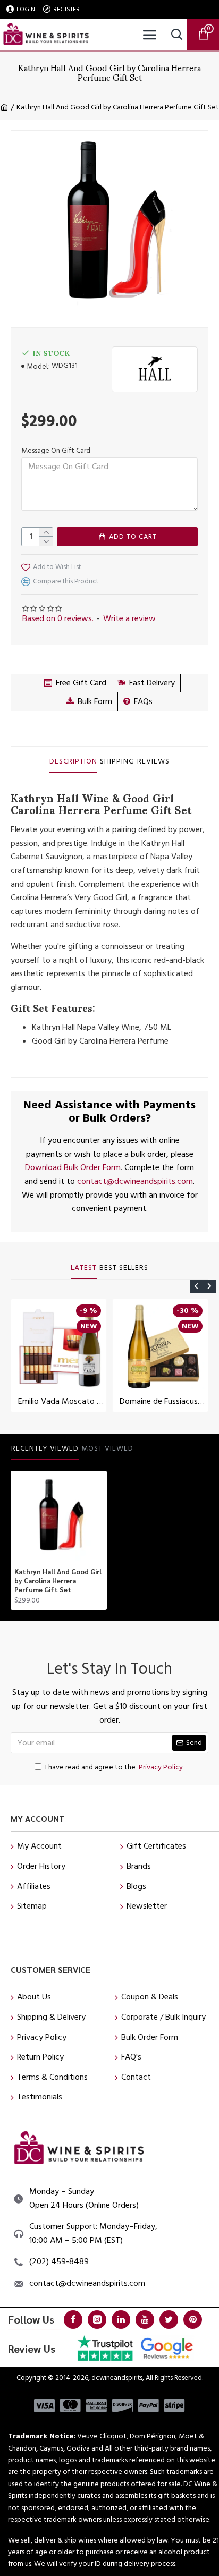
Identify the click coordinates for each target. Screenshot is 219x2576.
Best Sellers (124, 1268)
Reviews (153, 762)
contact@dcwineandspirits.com (135, 1181)
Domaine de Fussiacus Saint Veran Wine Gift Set (162, 1401)
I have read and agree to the (114, 1767)
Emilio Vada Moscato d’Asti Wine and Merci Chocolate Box (61, 1401)
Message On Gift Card (56, 451)
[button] (196, 1287)
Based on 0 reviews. (58, 618)
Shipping (117, 762)
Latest (84, 1268)
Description (73, 762)
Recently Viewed (45, 1449)
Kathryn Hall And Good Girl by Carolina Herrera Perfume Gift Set (58, 1581)
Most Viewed (107, 1449)
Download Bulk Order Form (73, 1167)
